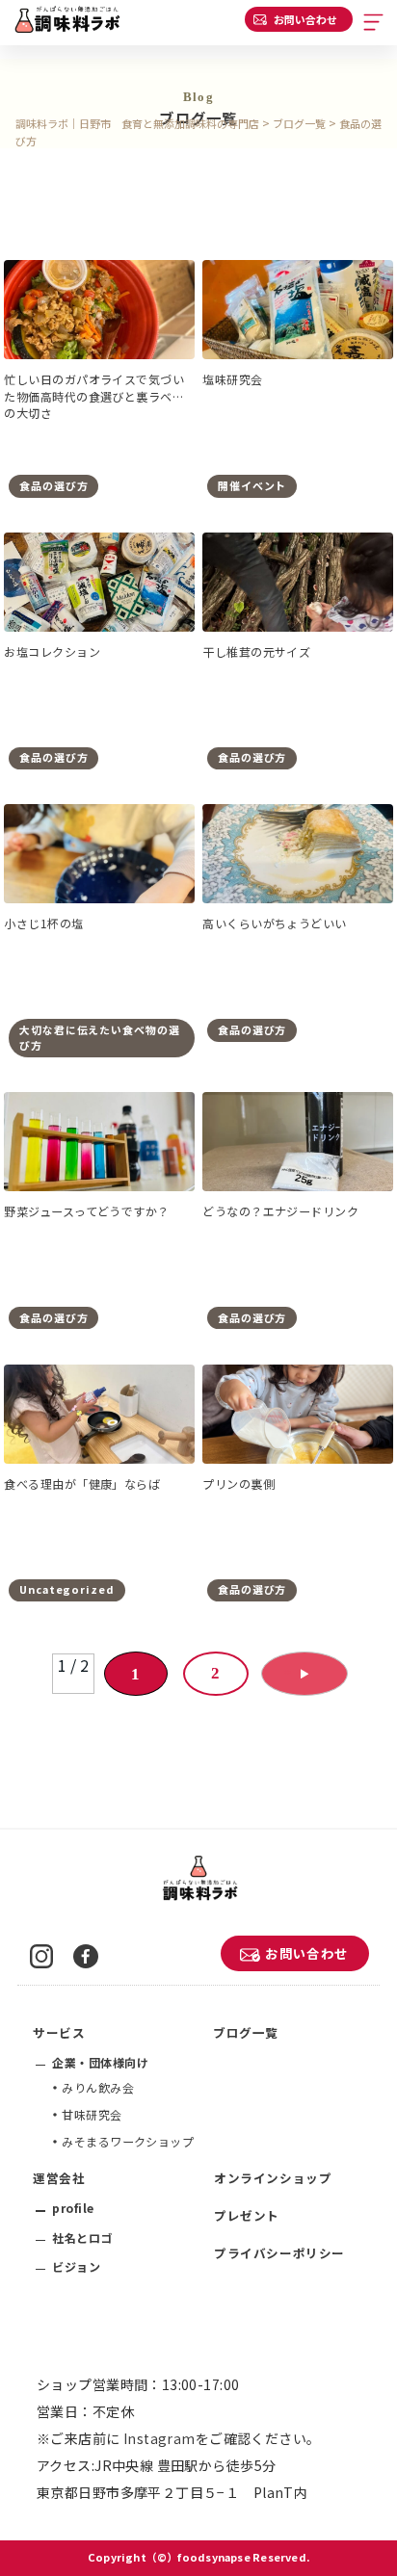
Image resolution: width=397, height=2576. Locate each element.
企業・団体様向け (100, 2062)
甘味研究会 (92, 2114)
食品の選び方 (53, 485)
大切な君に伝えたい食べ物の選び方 (99, 1037)
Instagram (159, 2438)
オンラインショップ (273, 2178)
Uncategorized (66, 1589)
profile (73, 2208)
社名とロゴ (82, 2238)
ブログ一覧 (246, 2032)
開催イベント (252, 485)
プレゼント (247, 2215)
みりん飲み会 (98, 2087)
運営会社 (59, 2178)
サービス (59, 2032)
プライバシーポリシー (279, 2253)
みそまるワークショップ (128, 2141)
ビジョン (76, 2266)
